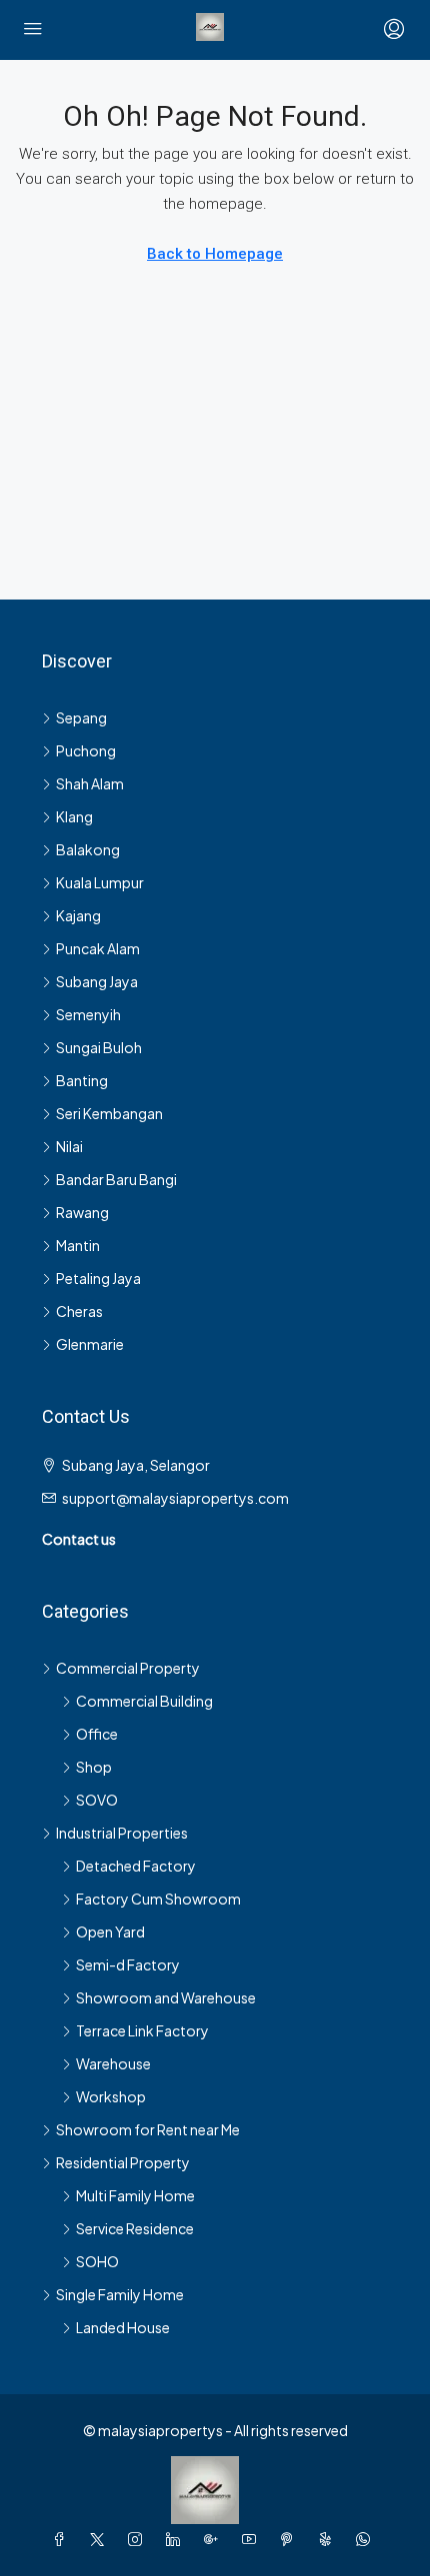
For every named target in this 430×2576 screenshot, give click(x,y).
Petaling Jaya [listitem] (98, 1278)
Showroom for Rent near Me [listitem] (148, 2129)
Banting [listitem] (82, 1080)
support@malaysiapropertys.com (175, 1498)
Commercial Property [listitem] (128, 1668)
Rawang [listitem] (82, 1212)
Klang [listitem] (74, 816)
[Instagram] (139, 2539)
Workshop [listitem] (111, 2096)
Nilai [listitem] (69, 1146)
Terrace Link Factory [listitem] (142, 2030)
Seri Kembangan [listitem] (109, 1113)
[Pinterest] (291, 2539)
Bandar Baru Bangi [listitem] (116, 1179)
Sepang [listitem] (81, 717)
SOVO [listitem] (97, 1800)
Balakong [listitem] (88, 849)
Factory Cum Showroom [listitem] (158, 1899)
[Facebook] (63, 2539)
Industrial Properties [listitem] (122, 1833)
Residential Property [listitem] (123, 2162)
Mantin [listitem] (78, 1245)
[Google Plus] (215, 2539)
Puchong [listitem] (86, 750)
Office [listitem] (97, 1734)
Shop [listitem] (94, 1767)
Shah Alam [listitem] (90, 783)
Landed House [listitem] (123, 2327)
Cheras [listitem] (79, 1311)
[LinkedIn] (177, 2539)
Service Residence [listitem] (135, 2228)
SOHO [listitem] (97, 2261)
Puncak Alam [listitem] (98, 948)
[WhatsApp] (367, 2539)
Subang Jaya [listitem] (97, 981)
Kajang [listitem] (78, 915)
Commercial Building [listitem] (144, 1701)
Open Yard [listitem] (110, 1932)
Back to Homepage (215, 254)
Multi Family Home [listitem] (135, 2195)
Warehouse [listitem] (113, 2063)
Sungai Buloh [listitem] (99, 1047)
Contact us (79, 1539)
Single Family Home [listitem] (120, 2294)
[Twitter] (101, 2539)
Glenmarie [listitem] (90, 1344)
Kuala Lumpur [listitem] (100, 882)
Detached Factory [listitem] (136, 1866)
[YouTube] (253, 2539)
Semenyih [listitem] (88, 1014)
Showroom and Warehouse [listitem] (166, 1997)
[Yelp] (329, 2539)
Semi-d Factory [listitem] (128, 1964)
